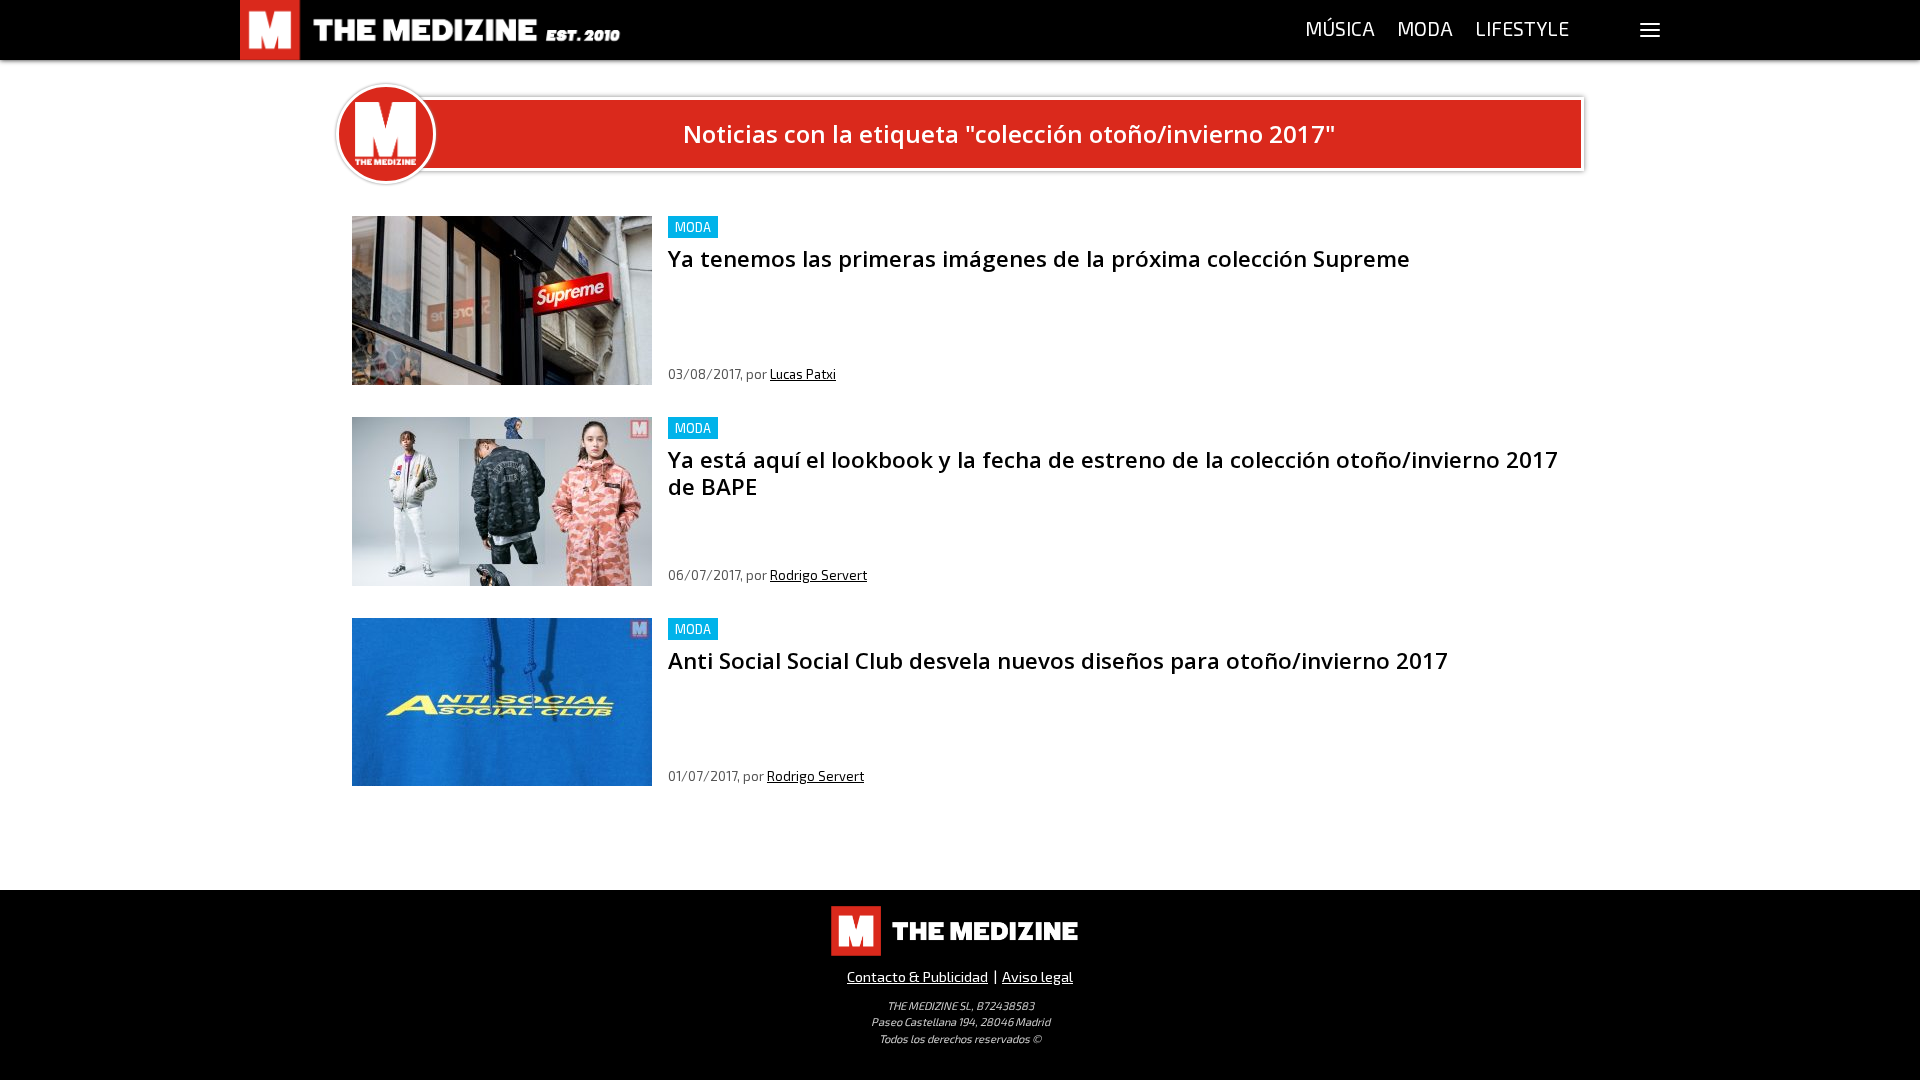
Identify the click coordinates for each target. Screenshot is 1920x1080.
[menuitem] (1340, 30)
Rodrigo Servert (818, 575)
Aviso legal (1037, 976)
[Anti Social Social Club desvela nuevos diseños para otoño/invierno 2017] (502, 702)
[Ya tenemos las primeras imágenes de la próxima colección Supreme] (502, 300)
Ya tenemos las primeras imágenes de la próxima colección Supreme (918, 227)
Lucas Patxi (803, 374)
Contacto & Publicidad (917, 976)
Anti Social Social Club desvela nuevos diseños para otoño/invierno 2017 (928, 629)
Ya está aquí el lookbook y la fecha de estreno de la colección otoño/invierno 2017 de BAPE (995, 428)
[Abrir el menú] (1650, 30)
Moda (693, 227)
